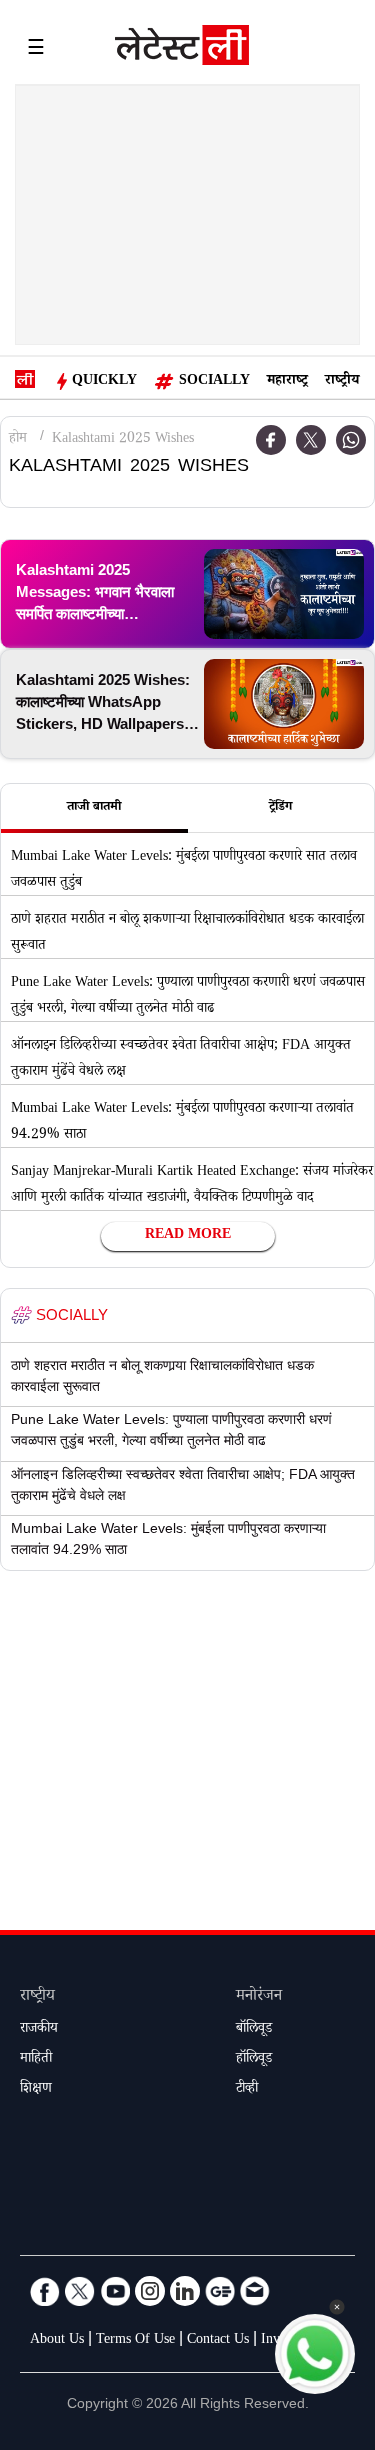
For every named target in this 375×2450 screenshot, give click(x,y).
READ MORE (188, 1236)
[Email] (255, 2291)
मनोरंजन (259, 1997)
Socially (214, 382)
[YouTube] (115, 2291)
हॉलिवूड (254, 2060)
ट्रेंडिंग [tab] (280, 808)
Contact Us (218, 2341)
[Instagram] (150, 2291)
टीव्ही (247, 2090)
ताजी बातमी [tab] (94, 808)
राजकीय (39, 2030)
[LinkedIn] (185, 2291)
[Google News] (220, 2291)
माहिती (36, 2060)
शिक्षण (36, 2090)
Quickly (104, 382)
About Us (57, 2341)
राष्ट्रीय (342, 382)
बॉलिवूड (254, 2030)
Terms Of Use (135, 2341)
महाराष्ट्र (287, 382)
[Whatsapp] (351, 440)
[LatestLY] (182, 50)
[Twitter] (311, 440)
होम (18, 440)
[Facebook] (45, 2291)
